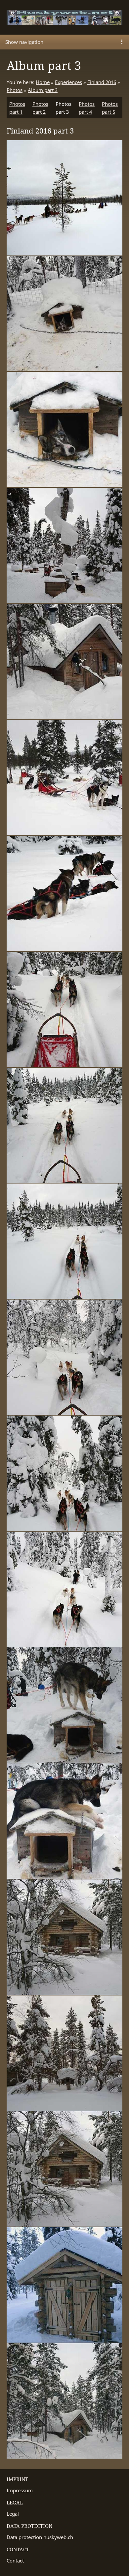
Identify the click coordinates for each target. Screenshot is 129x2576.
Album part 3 (43, 90)
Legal (13, 2514)
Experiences (68, 82)
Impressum (20, 2490)
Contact (15, 2561)
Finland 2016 (102, 82)
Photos (15, 90)
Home (43, 82)
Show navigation (24, 42)
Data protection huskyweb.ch (40, 2537)
